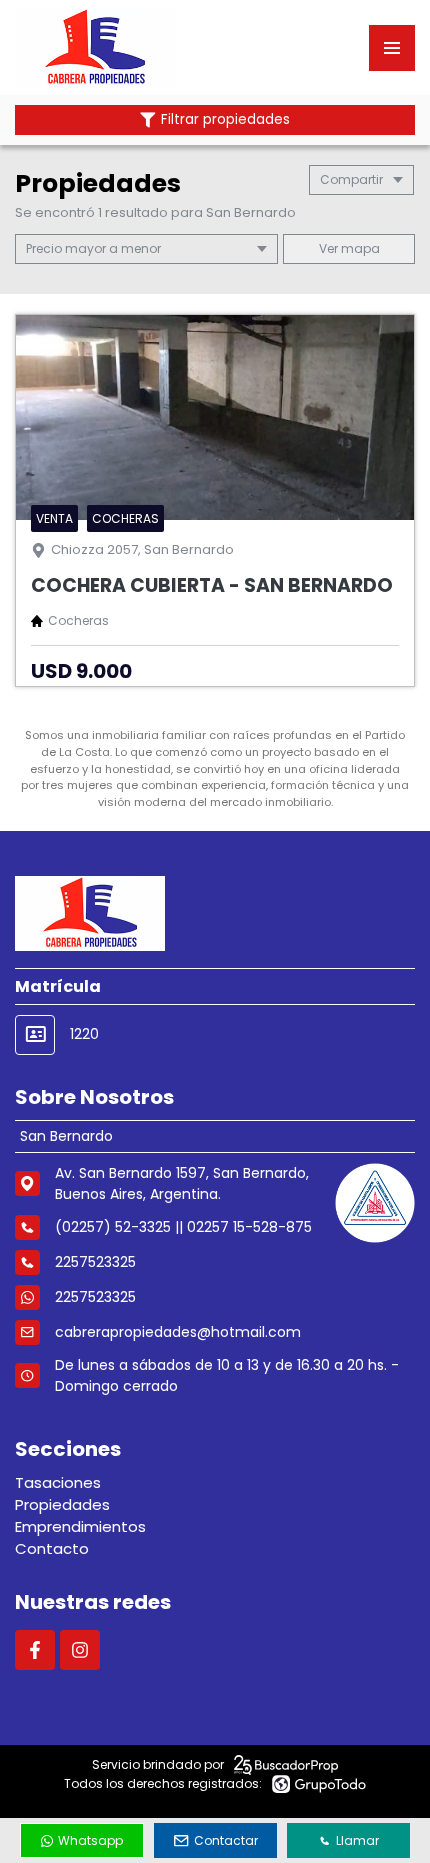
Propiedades (62, 1504)
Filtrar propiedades (225, 119)
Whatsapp (90, 1840)
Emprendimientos (80, 1526)
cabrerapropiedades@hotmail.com (178, 1332)
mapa (359, 248)
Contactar (226, 1840)
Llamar (357, 1840)
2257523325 (95, 1297)
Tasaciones (58, 1482)
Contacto (52, 1548)
